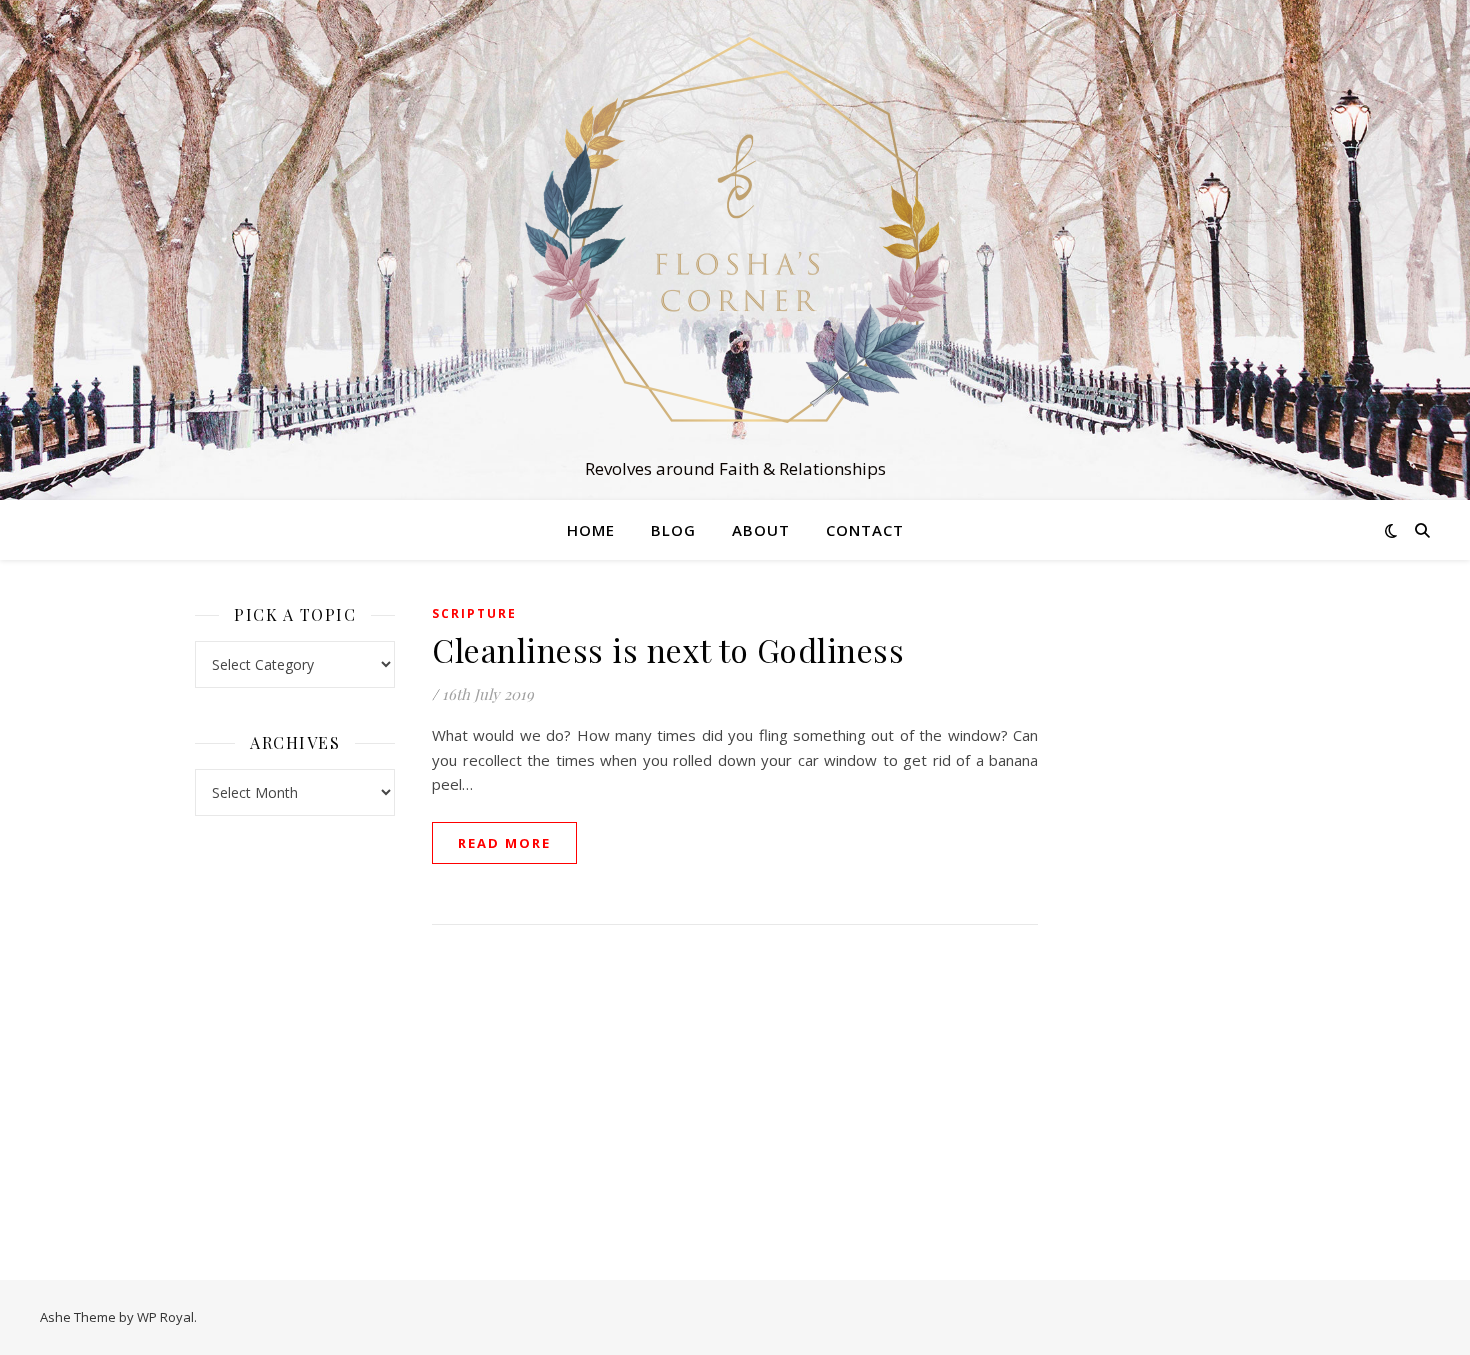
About (761, 530)
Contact (865, 530)
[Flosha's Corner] (735, 232)
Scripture (474, 613)
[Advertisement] (1175, 900)
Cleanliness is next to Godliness (668, 649)
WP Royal (165, 1317)
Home (591, 530)
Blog (673, 530)
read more (504, 843)
